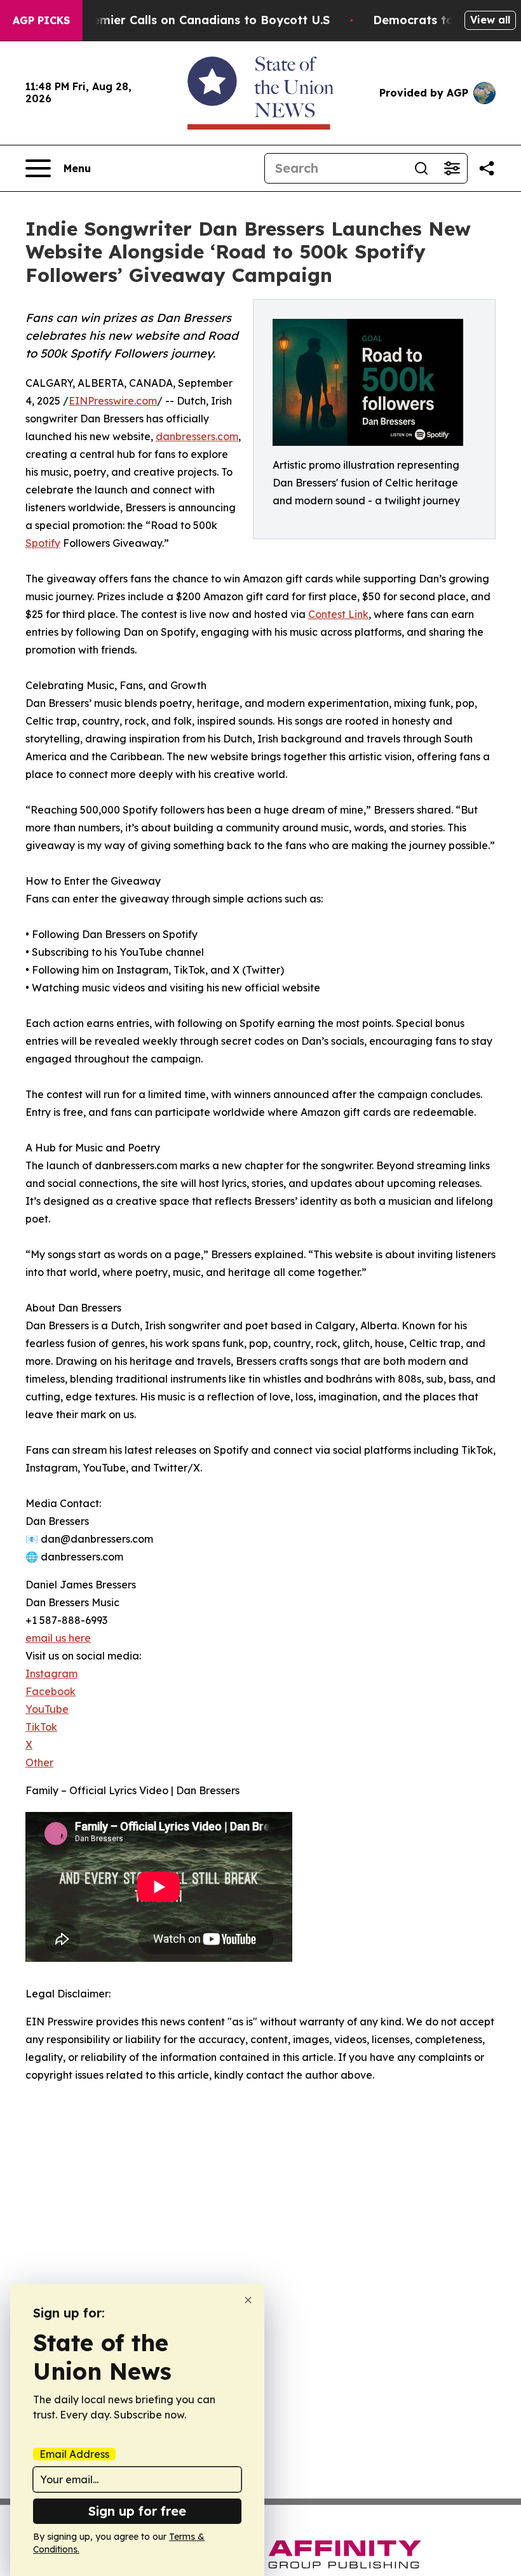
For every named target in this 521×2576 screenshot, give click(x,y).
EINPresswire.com (113, 401)
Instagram (51, 1674)
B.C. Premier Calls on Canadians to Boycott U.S (193, 20)
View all (490, 20)
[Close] (248, 2300)
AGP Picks (41, 20)
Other (39, 1762)
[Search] (421, 168)
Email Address (74, 2454)
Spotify (43, 543)
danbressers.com (197, 436)
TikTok (41, 1727)
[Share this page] (487, 168)
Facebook (51, 1691)
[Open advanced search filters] (452, 168)
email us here (58, 1638)
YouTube (47, 1709)
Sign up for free (137, 2511)
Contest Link (338, 614)
